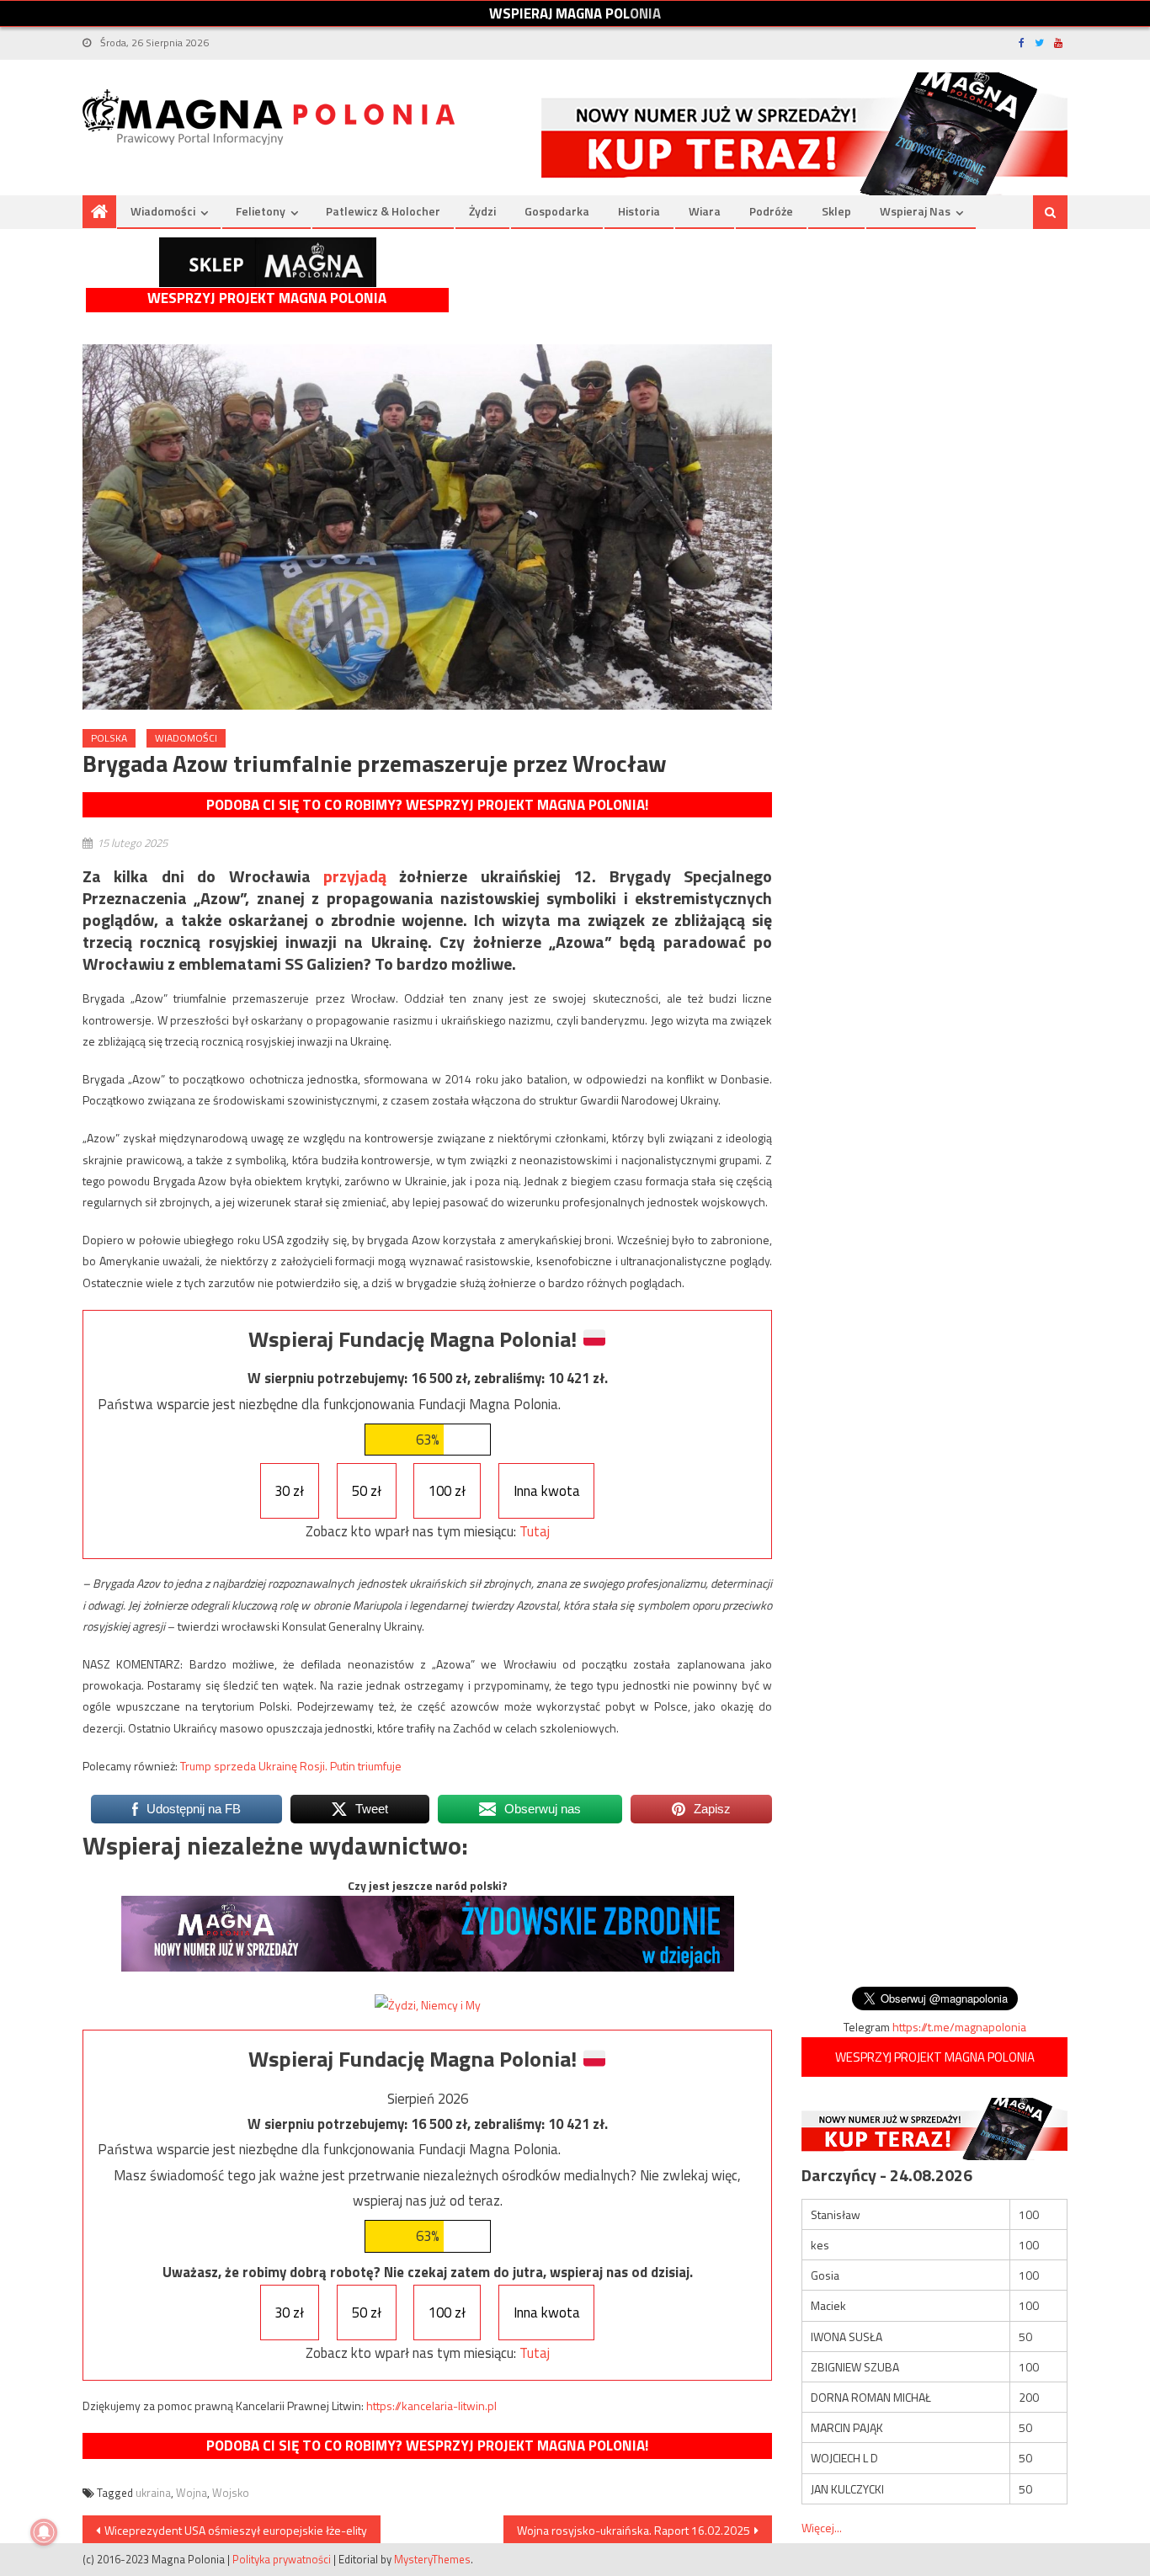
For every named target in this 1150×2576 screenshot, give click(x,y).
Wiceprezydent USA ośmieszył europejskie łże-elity (236, 2530)
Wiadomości (163, 211)
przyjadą (355, 876)
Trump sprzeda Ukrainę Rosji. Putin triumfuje (291, 1766)
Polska (109, 738)
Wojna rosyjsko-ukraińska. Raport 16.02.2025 (634, 2530)
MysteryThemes (432, 2559)
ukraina (153, 2493)
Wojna (192, 2493)
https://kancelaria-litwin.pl (431, 2406)
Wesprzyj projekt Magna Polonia (267, 298)
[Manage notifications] (44, 2532)
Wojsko (231, 2493)
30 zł (289, 1491)
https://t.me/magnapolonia (959, 2027)
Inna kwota (547, 1491)
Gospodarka (557, 211)
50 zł (367, 1491)
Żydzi (482, 211)
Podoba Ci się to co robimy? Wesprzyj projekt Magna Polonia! (427, 805)
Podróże (771, 211)
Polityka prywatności (282, 2559)
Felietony (261, 211)
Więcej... (822, 2528)
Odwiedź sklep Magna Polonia (268, 262)
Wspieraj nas (915, 211)
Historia (639, 211)
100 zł (447, 1491)
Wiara (705, 211)
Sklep (836, 211)
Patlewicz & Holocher (383, 211)
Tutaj (535, 1531)
